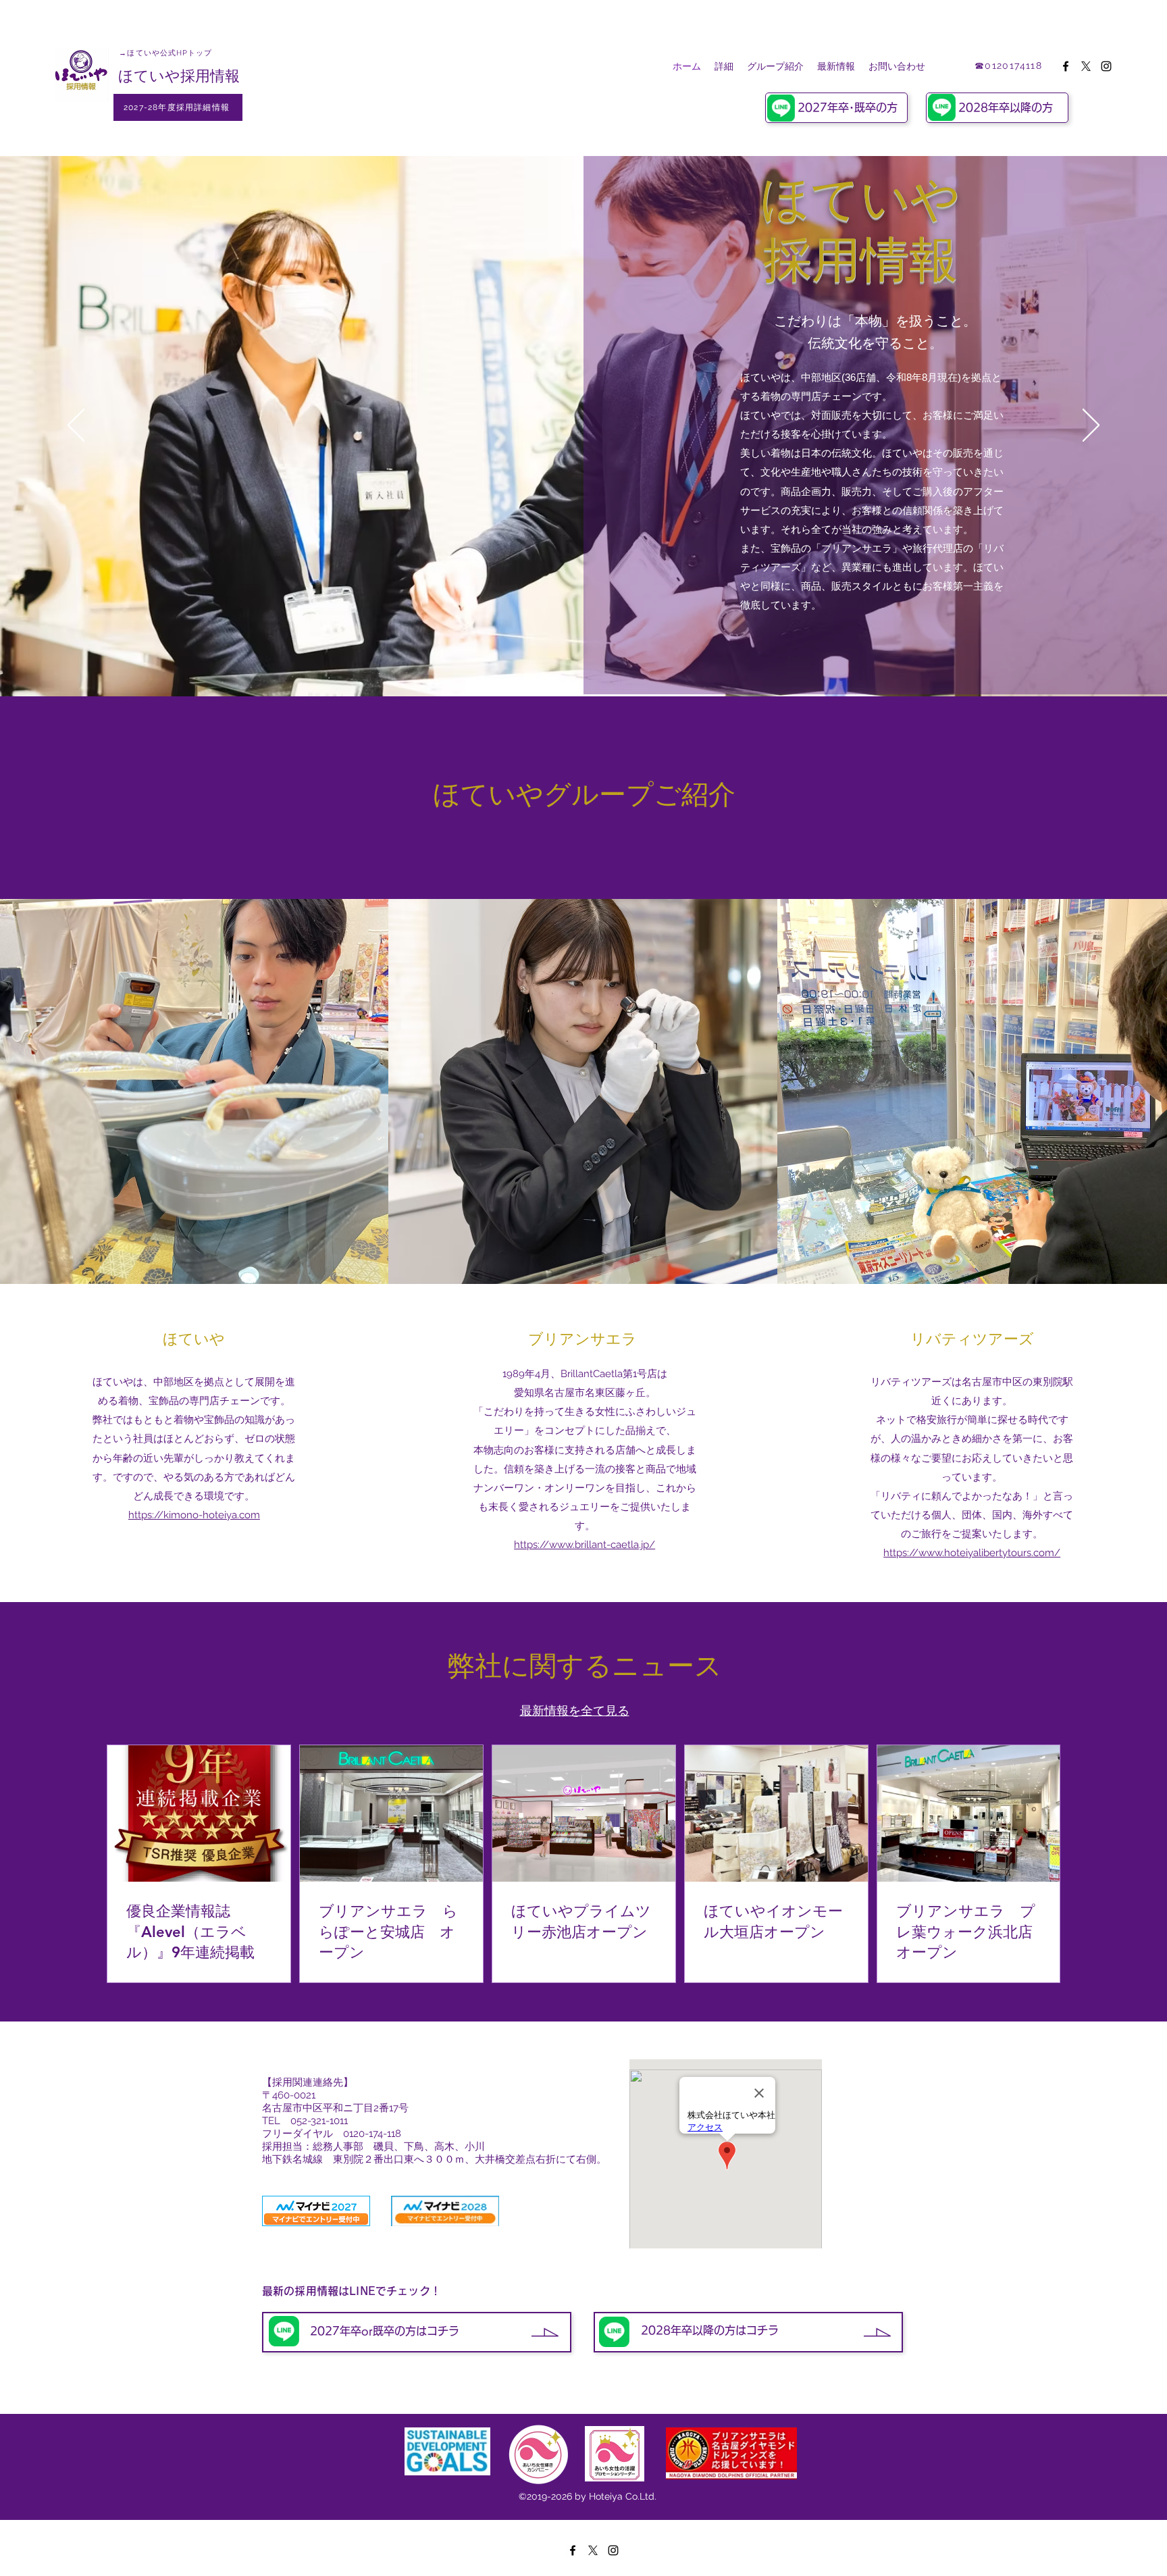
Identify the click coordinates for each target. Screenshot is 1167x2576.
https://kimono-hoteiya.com (194, 1515)
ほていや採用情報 (179, 76)
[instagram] (1106, 66)
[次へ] (1091, 426)
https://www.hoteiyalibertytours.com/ (972, 1553)
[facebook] (1066, 66)
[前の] (76, 426)
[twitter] (1086, 66)
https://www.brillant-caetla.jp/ (585, 1545)
